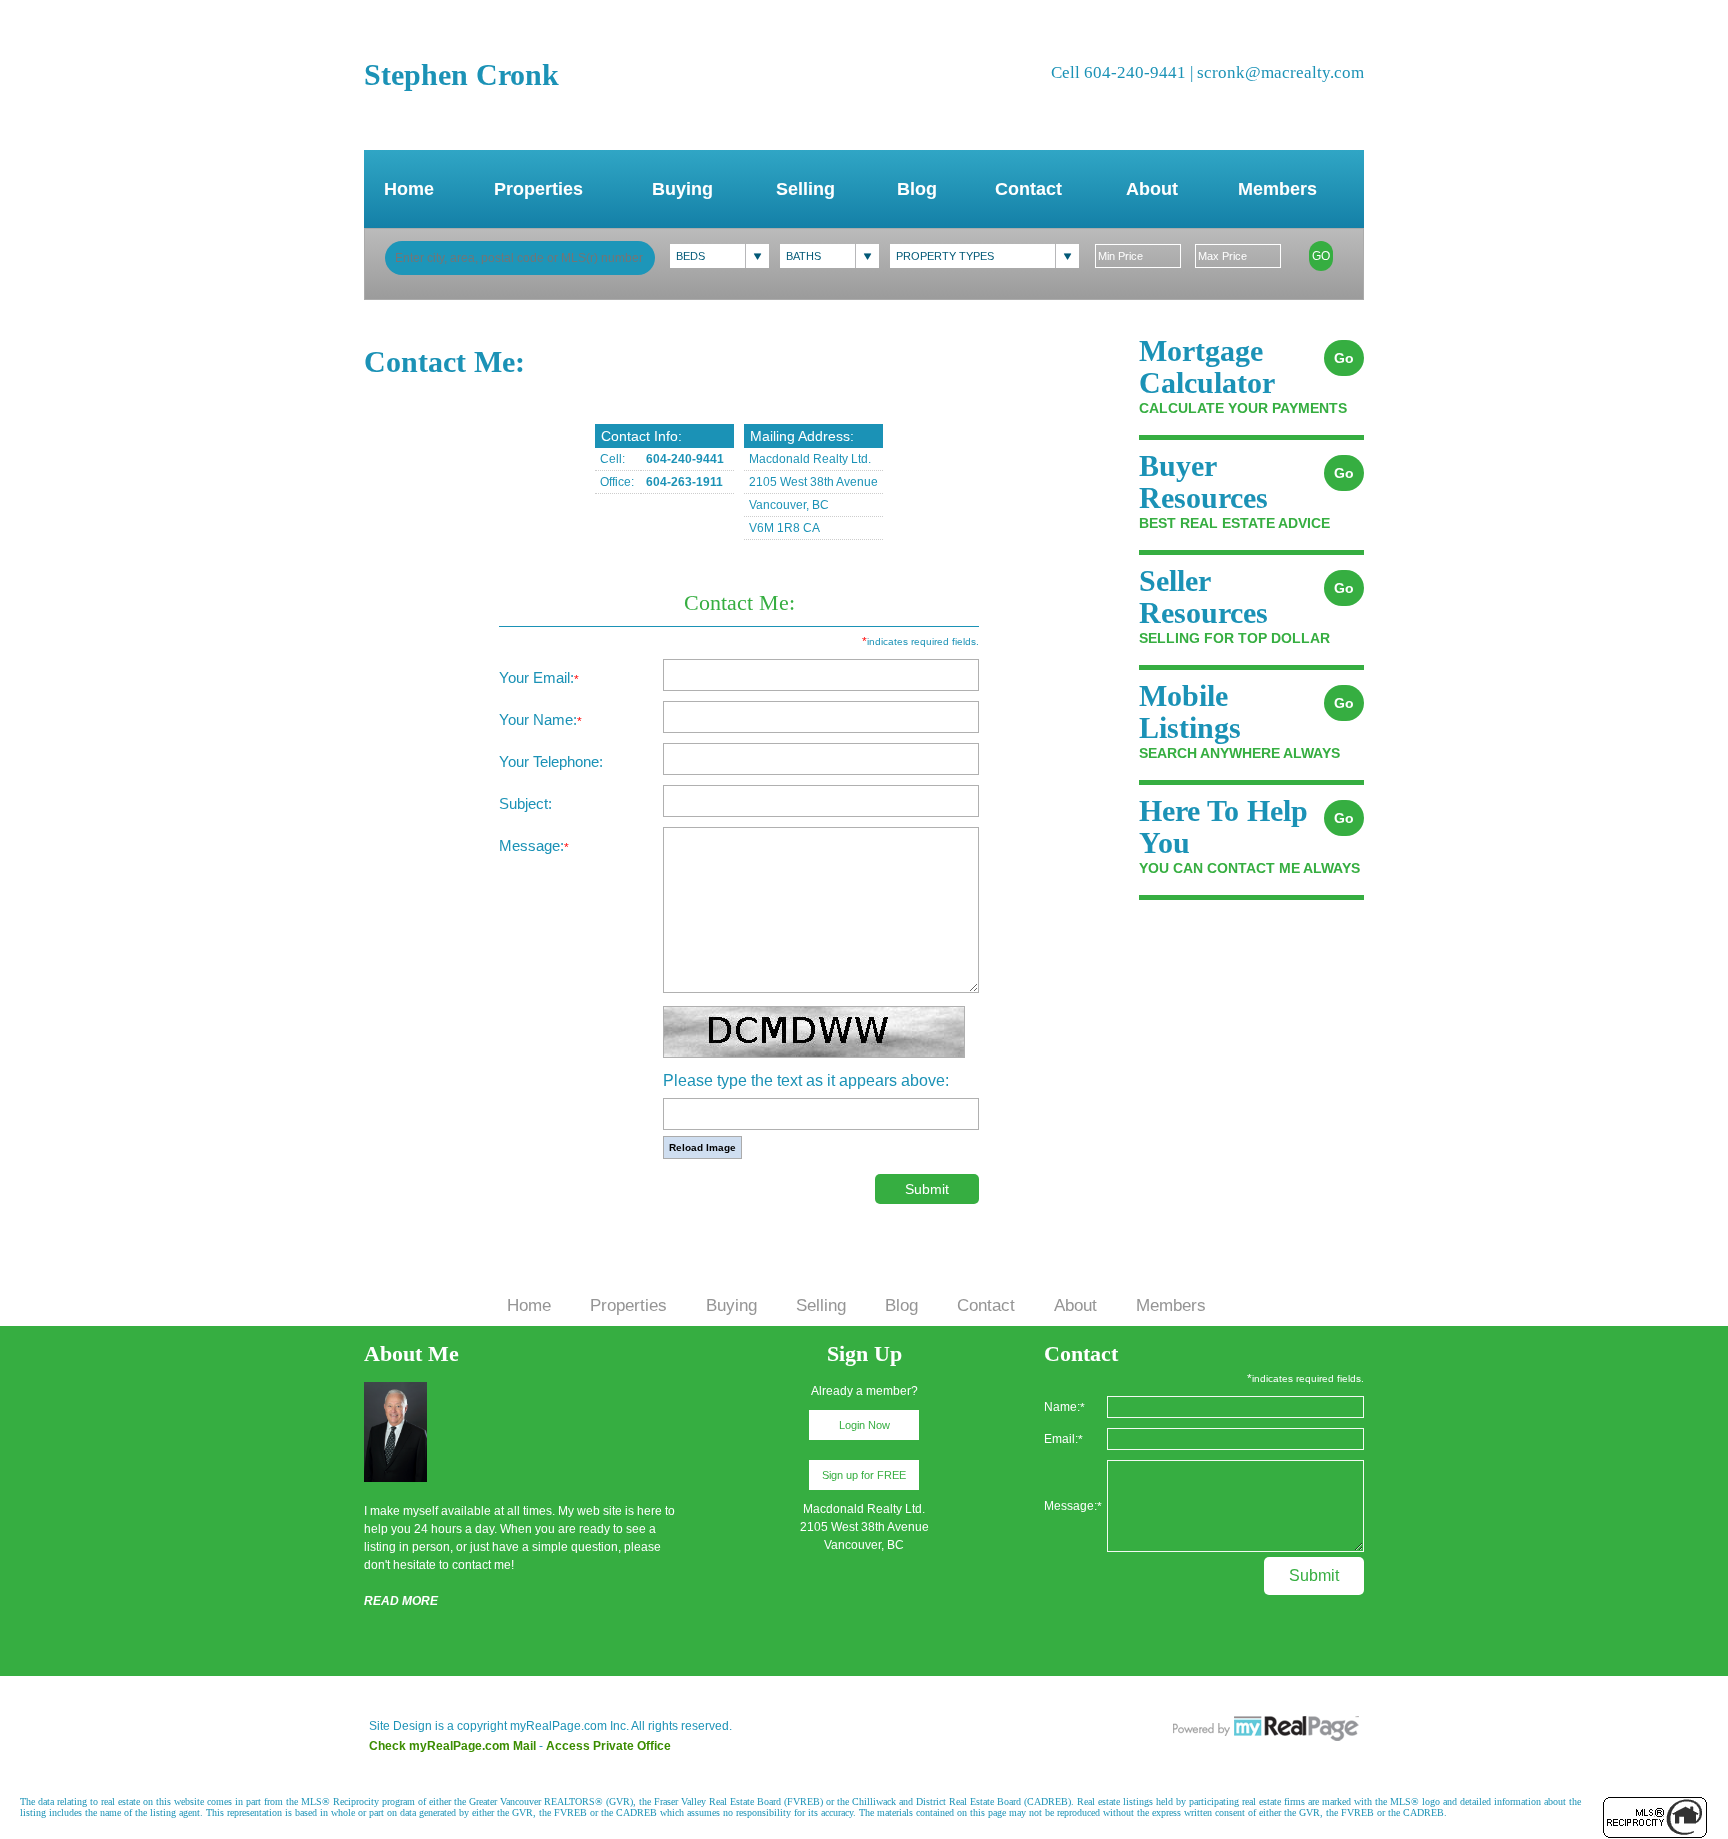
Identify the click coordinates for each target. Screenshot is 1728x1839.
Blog (917, 189)
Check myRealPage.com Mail (452, 1746)
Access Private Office (608, 1746)
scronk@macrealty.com (1280, 72)
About (1152, 189)
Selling (805, 189)
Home (409, 189)
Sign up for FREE (864, 1475)
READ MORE (401, 1601)
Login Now (864, 1425)
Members (1277, 189)
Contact (1028, 189)
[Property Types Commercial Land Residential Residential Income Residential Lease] (984, 256)
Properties (538, 189)
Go (1321, 256)
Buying (682, 189)
